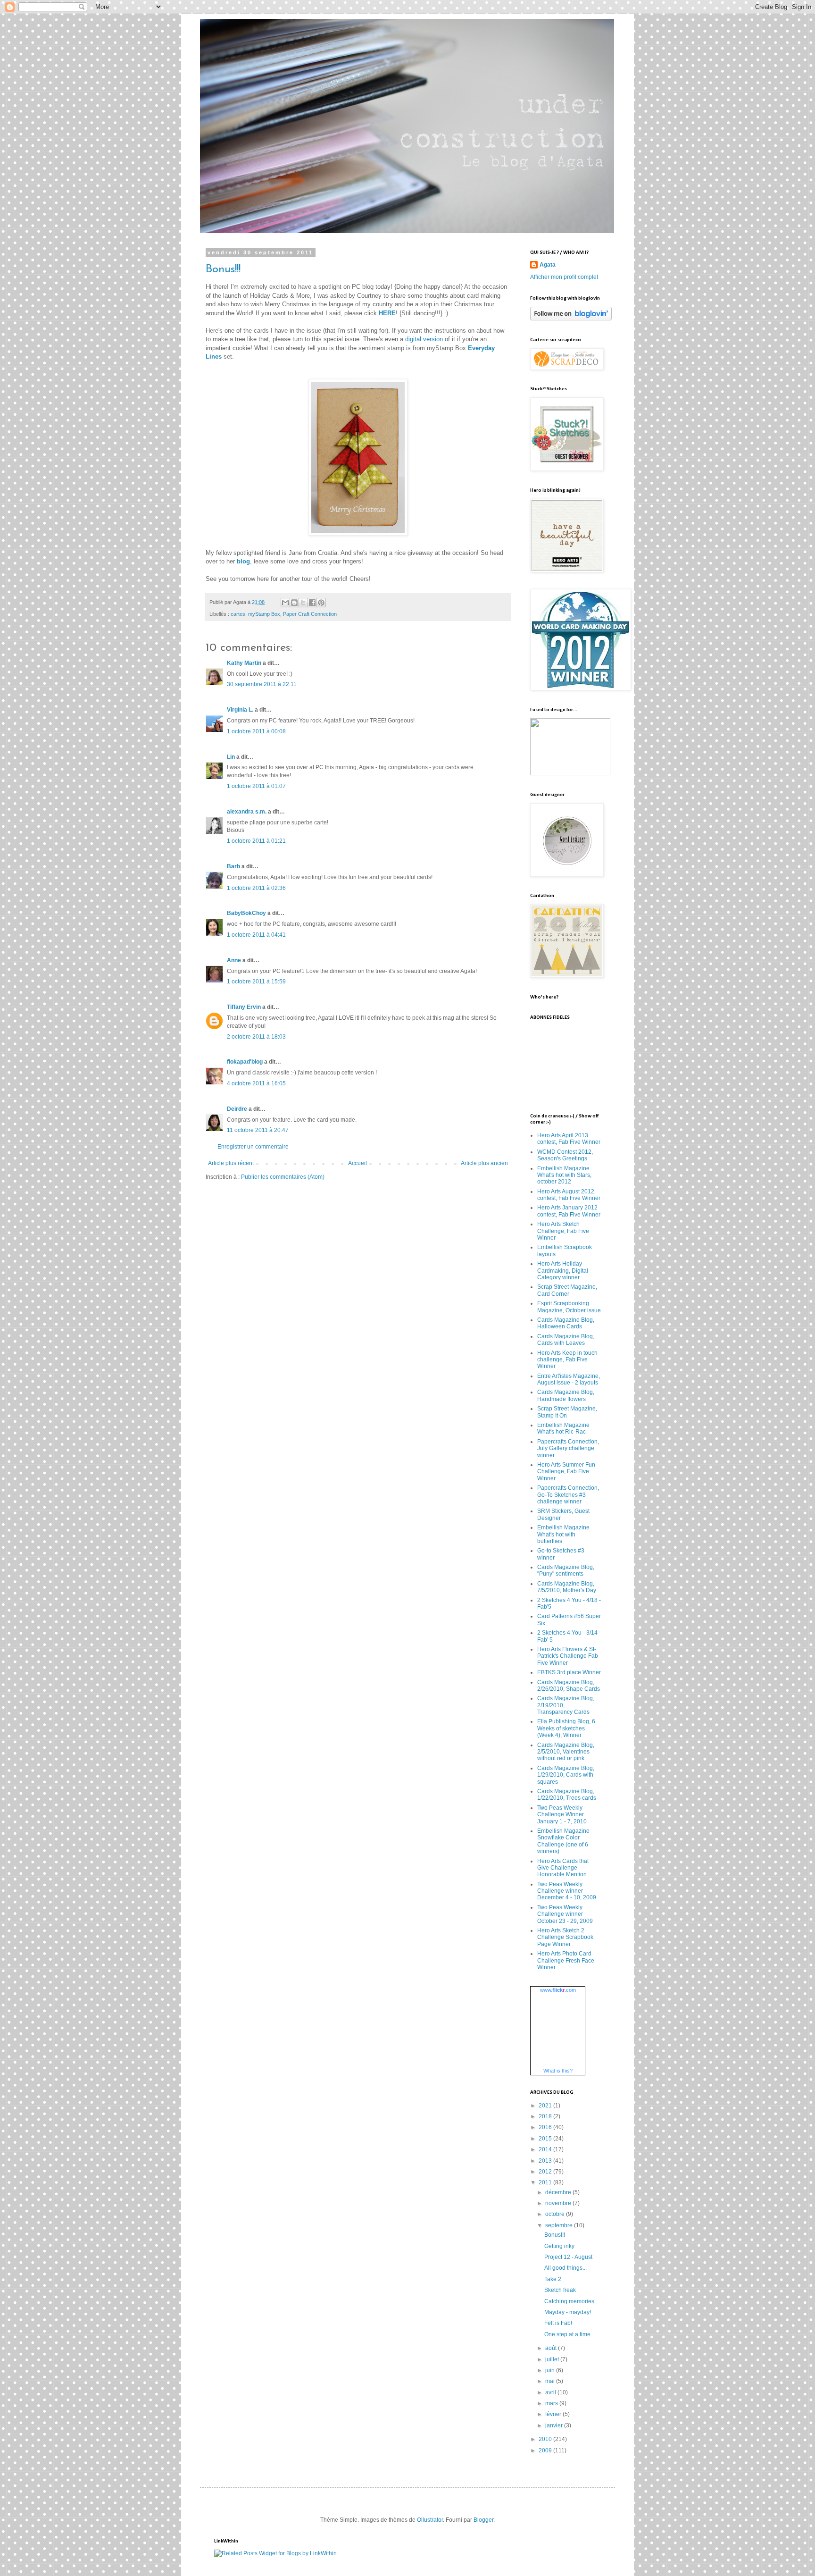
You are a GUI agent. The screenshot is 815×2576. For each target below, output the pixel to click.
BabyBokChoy (246, 913)
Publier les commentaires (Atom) (283, 1177)
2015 (546, 2139)
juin (551, 2370)
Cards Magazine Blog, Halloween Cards (566, 1323)
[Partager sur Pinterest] (321, 603)
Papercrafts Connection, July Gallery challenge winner (568, 1448)
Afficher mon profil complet (564, 277)
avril (551, 2392)
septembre (560, 2225)
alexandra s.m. (247, 812)
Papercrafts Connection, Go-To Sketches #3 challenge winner (568, 1495)
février (554, 2414)
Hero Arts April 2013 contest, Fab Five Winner (569, 1139)
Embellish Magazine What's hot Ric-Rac (563, 1428)
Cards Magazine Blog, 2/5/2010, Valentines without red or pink (566, 1752)
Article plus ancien (484, 1163)
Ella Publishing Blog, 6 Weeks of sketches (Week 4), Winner (566, 1728)
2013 (546, 2161)
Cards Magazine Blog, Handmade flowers (566, 1395)
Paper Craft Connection (310, 614)
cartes (238, 614)
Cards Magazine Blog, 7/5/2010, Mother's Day (567, 1587)
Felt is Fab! (558, 2323)
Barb (233, 866)
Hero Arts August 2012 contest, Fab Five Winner (569, 1195)
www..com (558, 1990)
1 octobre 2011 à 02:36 (256, 888)
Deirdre (237, 1109)
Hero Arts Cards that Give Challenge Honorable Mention (563, 1868)
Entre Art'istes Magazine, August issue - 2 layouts (569, 1379)
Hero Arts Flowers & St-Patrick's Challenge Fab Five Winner (568, 1656)
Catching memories (569, 2301)
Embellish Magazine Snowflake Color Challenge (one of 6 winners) (563, 1841)
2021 (546, 2106)
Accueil (358, 1163)
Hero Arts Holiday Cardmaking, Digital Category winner (563, 1271)
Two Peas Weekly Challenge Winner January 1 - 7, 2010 (562, 1815)
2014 (546, 2149)
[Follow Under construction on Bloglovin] (571, 319)
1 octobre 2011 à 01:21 (256, 841)
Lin (231, 757)
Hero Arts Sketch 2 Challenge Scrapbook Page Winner (565, 1937)
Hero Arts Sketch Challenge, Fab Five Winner (563, 1231)
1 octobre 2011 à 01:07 (256, 786)
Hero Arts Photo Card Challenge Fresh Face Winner (566, 1960)
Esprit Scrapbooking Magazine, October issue (569, 1307)
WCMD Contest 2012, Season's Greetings (565, 1155)
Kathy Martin (244, 663)
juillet (553, 2359)
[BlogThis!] (294, 603)
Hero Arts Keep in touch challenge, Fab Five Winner (567, 1360)
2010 (546, 2439)
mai (551, 2381)
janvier (555, 2425)
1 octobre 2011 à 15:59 (256, 982)
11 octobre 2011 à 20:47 (258, 1130)
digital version (424, 339)
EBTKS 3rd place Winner (569, 1672)
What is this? (558, 2071)
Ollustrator (430, 2520)
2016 (546, 2127)
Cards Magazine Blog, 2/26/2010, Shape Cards (569, 1686)
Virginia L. (240, 710)
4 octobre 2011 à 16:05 (256, 1083)
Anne (234, 960)
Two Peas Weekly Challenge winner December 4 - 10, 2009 (567, 1891)
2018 (546, 2116)
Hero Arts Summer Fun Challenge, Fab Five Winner (566, 1472)
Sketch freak (560, 2290)
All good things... (566, 2268)
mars (552, 2403)
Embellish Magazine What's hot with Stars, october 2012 (564, 1175)
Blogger (483, 2520)
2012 (546, 2172)
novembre (559, 2203)
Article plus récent (231, 1163)
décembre (559, 2192)
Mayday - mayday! (568, 2312)
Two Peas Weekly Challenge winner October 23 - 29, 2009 (565, 1914)
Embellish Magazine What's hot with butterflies (563, 1534)
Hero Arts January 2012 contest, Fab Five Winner (569, 1211)
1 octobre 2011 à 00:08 (256, 731)
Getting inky (559, 2246)
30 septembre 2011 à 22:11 (262, 684)
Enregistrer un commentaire (253, 1147)
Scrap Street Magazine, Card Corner (567, 1290)
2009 (546, 2450)
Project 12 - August (568, 2257)
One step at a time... (570, 2334)
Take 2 (553, 2279)
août (552, 2348)
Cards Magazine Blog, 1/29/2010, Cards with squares (566, 1775)
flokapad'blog (245, 1062)
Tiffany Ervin (244, 1007)
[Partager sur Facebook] (312, 603)
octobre (556, 2214)
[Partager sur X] (303, 603)
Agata (548, 265)
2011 (546, 2182)
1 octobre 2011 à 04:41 (256, 935)
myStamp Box (264, 614)
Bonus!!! (223, 269)
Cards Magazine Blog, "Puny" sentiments (566, 1570)
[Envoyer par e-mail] (285, 603)
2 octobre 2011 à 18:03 (256, 1037)
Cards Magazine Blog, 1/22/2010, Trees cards (567, 1795)
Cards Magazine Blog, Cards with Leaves (566, 1340)
